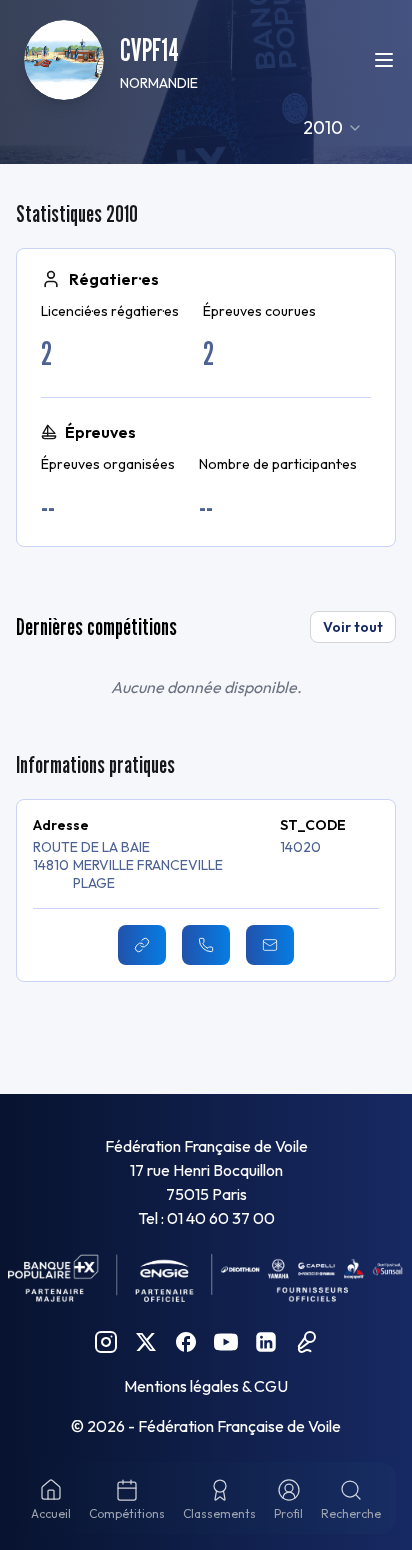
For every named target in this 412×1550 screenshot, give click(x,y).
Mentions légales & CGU (206, 1386)
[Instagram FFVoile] (106, 1342)
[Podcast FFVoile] (306, 1342)
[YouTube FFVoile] (226, 1342)
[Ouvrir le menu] (384, 60)
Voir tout (353, 627)
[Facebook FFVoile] (186, 1342)
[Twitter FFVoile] (146, 1342)
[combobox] (333, 128)
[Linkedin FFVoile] (266, 1342)
